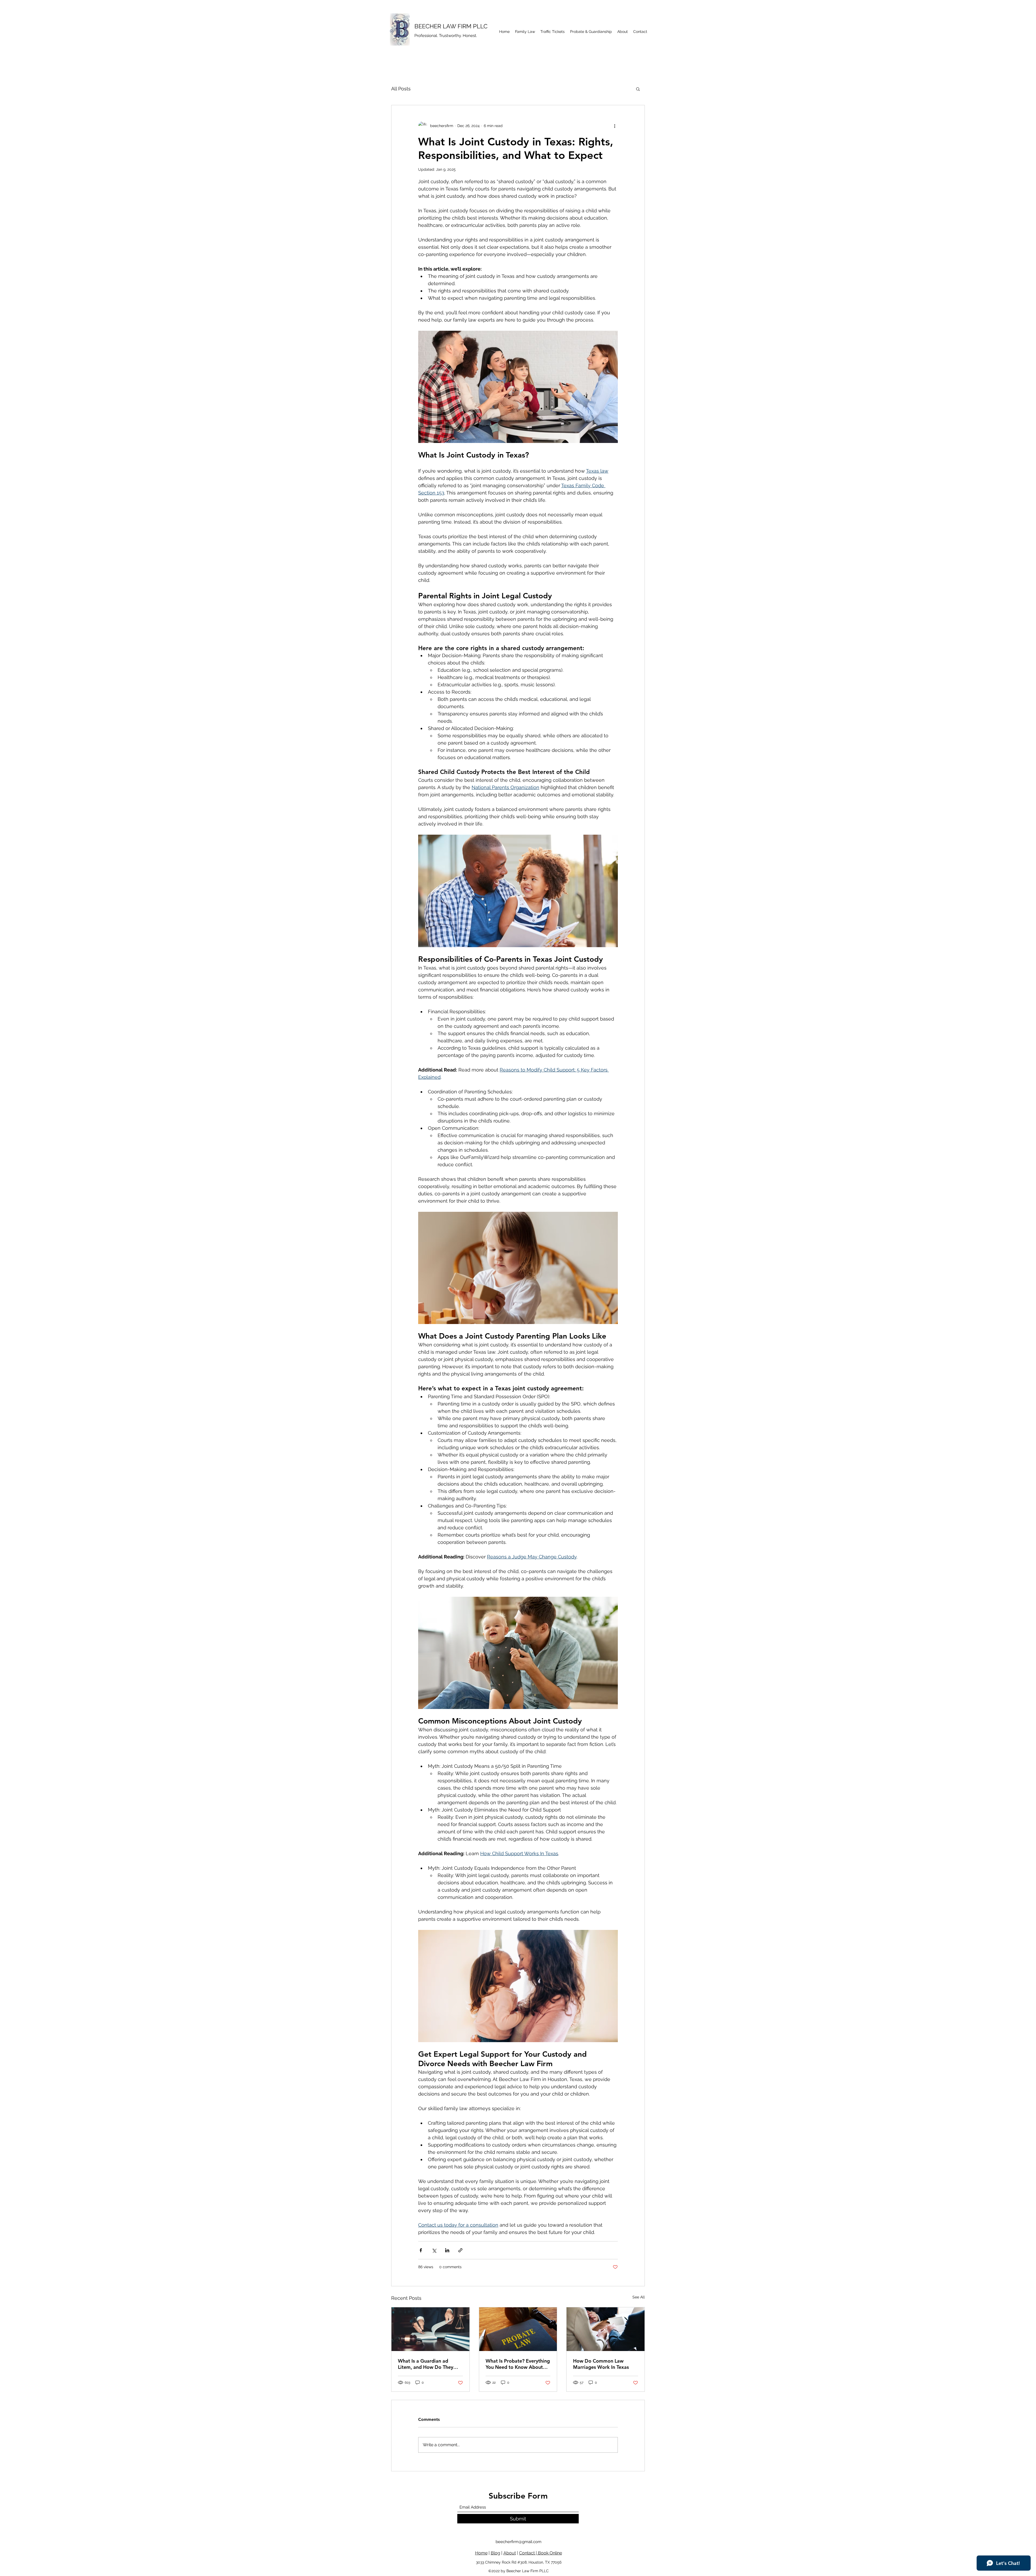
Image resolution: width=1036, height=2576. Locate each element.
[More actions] (615, 126)
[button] (638, 89)
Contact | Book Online (541, 2553)
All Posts (401, 89)
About (510, 2553)
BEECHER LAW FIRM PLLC (451, 26)
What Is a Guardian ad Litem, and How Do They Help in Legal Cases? (426, 2364)
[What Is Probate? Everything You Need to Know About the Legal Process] (518, 2329)
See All (639, 2297)
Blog (495, 2553)
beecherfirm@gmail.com (519, 2542)
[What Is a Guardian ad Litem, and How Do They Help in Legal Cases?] (430, 2329)
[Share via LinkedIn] (447, 2250)
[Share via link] (460, 2250)
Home (481, 2553)
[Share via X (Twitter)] (434, 2250)
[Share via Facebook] (421, 2250)
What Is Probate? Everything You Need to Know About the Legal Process (518, 2364)
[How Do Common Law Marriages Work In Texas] (606, 2329)
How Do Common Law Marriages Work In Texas (601, 2364)
